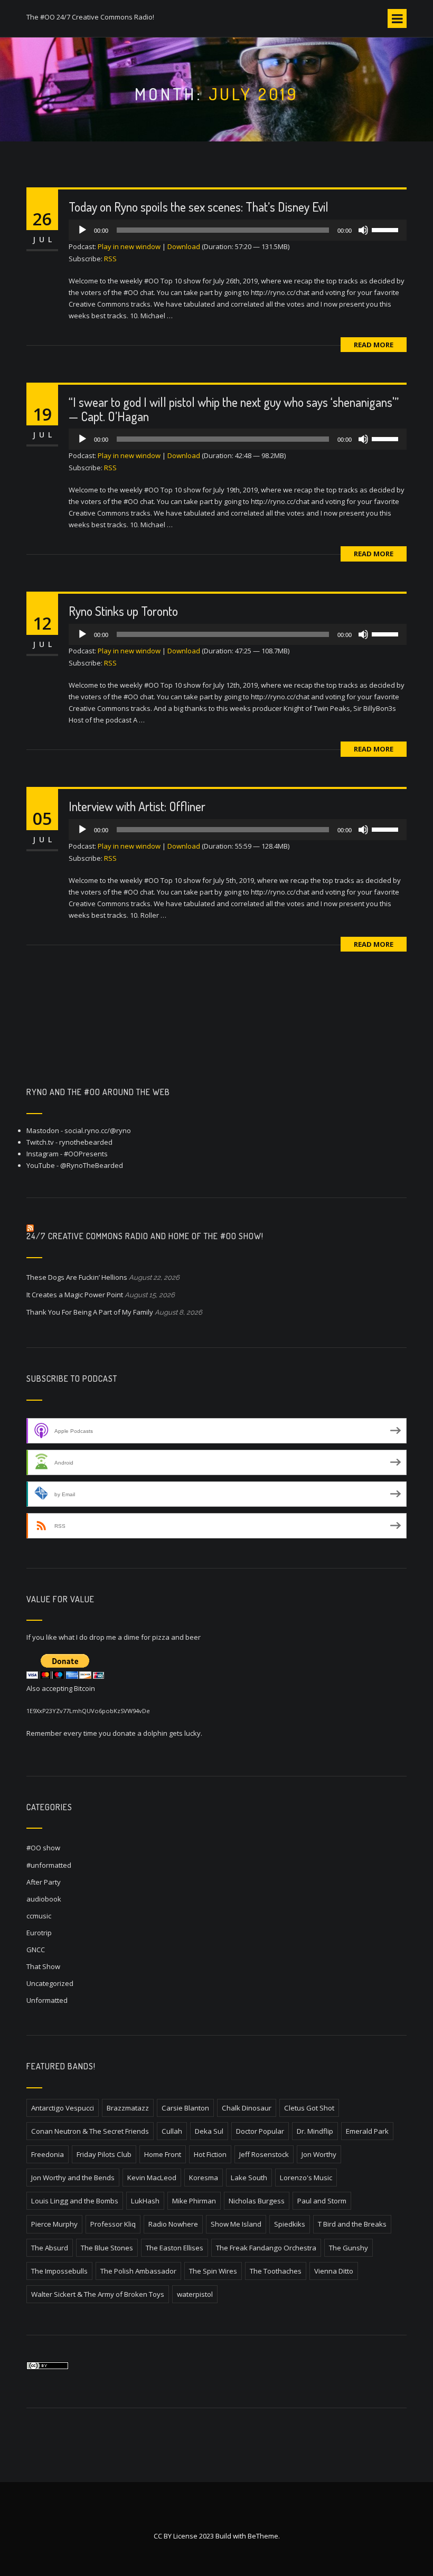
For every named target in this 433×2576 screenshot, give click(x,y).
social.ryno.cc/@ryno (98, 1130)
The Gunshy (349, 2248)
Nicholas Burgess (257, 2201)
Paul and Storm (322, 2201)
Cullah (172, 2131)
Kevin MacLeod (152, 2178)
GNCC (36, 1950)
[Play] (82, 230)
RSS (110, 259)
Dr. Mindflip (315, 2131)
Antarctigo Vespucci (63, 2108)
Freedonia (48, 2154)
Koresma (204, 2178)
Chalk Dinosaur (247, 2108)
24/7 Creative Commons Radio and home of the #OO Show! (145, 1236)
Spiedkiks (290, 2224)
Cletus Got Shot (309, 2108)
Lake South (249, 2178)
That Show (43, 1966)
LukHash (145, 2201)
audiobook (44, 1899)
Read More (374, 345)
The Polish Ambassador (138, 2271)
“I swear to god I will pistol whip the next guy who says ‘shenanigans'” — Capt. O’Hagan (234, 409)
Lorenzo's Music (306, 2178)
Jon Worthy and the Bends (73, 2178)
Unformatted (47, 2000)
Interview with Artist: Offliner (137, 806)
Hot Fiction (210, 2154)
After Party (44, 1882)
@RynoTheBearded (92, 1165)
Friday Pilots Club (104, 2154)
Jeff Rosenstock (264, 2154)
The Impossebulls (59, 2271)
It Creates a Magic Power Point (75, 1295)
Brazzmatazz (128, 2108)
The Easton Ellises (175, 2248)
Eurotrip (39, 1933)
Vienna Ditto (334, 2271)
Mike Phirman (194, 2201)
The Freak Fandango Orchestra (266, 2248)
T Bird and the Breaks (352, 2224)
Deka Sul (209, 2131)
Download (184, 246)
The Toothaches (276, 2271)
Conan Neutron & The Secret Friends (90, 2131)
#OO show (43, 1848)
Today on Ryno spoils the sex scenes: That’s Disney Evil (199, 207)
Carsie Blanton (185, 2108)
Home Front (163, 2154)
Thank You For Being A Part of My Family (90, 1312)
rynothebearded (86, 1142)
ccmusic (39, 1916)
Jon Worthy (319, 2154)
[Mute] (363, 230)
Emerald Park (367, 2131)
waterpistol (195, 2294)
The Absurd (50, 2248)
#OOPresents (86, 1154)
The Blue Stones (107, 2248)
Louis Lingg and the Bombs (75, 2201)
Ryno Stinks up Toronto (123, 611)
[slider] (387, 229)
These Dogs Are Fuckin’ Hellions (77, 1277)
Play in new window (129, 246)
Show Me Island (236, 2224)
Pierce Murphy (54, 2224)
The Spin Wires (213, 2271)
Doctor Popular (260, 2131)
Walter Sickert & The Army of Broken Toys (98, 2294)
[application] (238, 230)
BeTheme (263, 2536)
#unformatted (49, 1865)
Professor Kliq (113, 2224)
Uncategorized (50, 1983)
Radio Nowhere (173, 2224)
